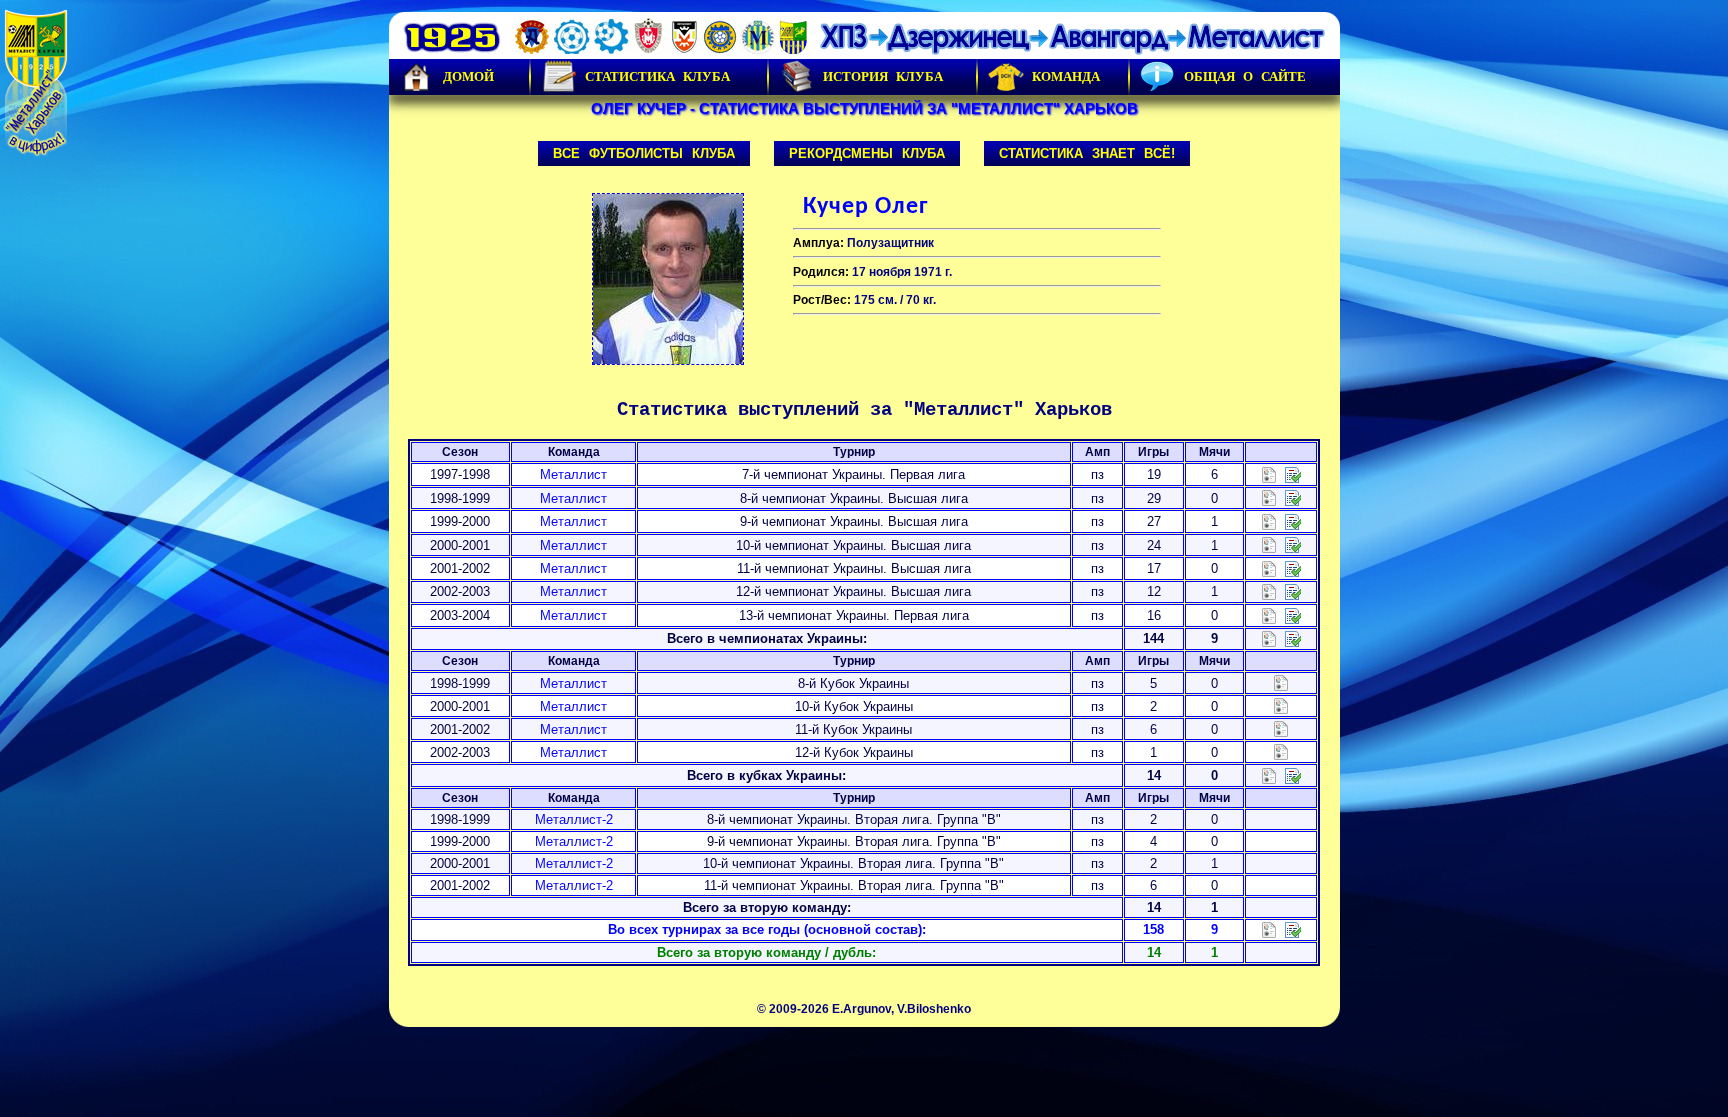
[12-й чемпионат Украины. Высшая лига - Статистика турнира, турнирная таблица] (1269, 591)
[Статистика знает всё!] (1269, 929)
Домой (468, 76)
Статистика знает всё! (1087, 153)
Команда (1066, 76)
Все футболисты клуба (644, 153)
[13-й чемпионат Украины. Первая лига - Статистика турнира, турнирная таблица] (1269, 614)
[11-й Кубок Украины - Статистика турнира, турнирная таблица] (1281, 728)
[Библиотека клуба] (1293, 929)
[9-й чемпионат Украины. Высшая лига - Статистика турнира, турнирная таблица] (1269, 520)
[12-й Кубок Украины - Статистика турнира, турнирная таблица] (1281, 751)
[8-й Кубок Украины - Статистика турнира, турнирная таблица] (1281, 682)
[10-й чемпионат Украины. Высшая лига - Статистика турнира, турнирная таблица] (1269, 544)
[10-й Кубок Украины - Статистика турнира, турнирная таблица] (1281, 705)
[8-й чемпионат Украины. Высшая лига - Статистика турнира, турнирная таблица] (1269, 497)
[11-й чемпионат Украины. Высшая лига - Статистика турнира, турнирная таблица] (1269, 567)
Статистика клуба (657, 76)
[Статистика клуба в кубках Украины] (1269, 774)
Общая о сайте (1245, 76)
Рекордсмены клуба (867, 153)
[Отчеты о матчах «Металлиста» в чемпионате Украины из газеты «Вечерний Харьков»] (1293, 497)
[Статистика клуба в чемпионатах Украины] (1269, 638)
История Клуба (883, 76)
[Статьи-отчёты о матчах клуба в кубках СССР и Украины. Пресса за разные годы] (1293, 774)
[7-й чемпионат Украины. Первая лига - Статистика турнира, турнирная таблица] (1269, 473)
